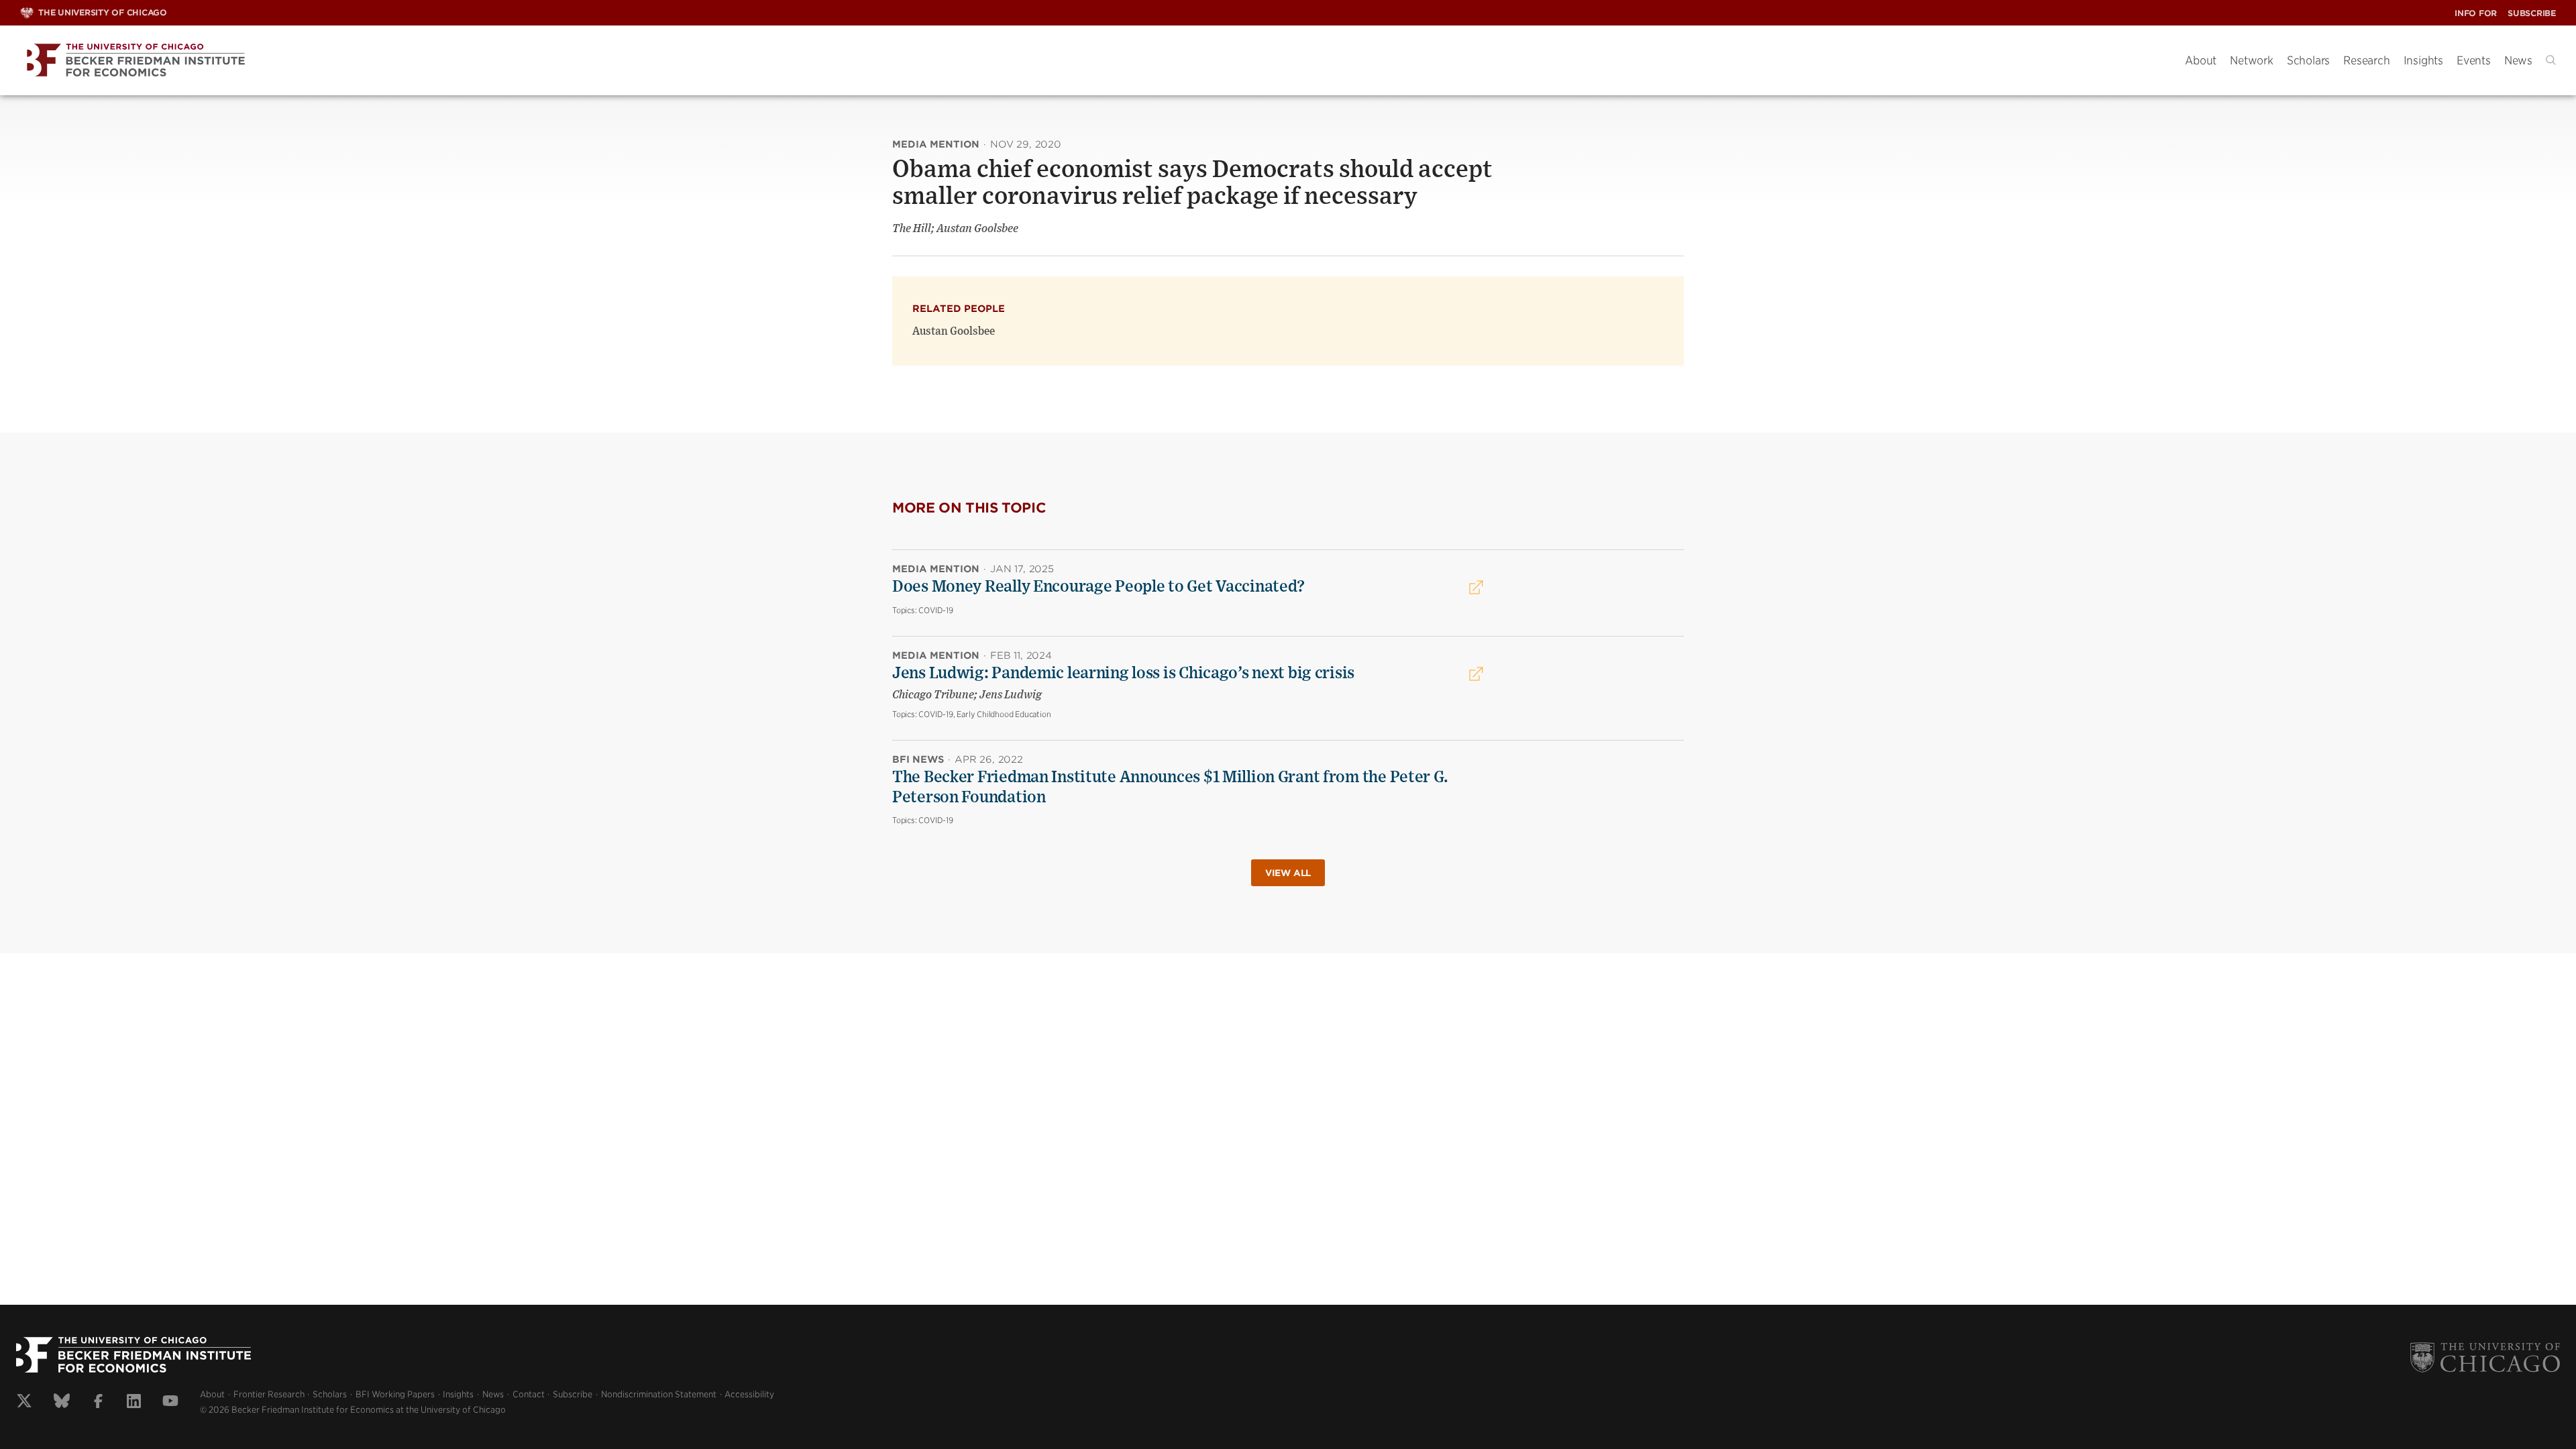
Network (2252, 60)
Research (2366, 60)
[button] (2551, 60)
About (2201, 60)
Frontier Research (269, 1394)
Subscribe (2532, 13)
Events (2474, 60)
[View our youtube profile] (170, 1403)
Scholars (2308, 60)
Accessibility (749, 1394)
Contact (529, 1394)
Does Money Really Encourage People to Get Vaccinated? (1098, 587)
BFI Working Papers (395, 1394)
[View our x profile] (24, 1403)
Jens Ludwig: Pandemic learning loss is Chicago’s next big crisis (1123, 674)
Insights (2423, 60)
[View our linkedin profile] (134, 1403)
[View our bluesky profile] (62, 1403)
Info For (2476, 13)
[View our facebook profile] (98, 1403)
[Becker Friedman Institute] (1092, 61)
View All (1288, 873)
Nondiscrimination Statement (659, 1394)
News (2518, 60)
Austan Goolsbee (954, 331)
